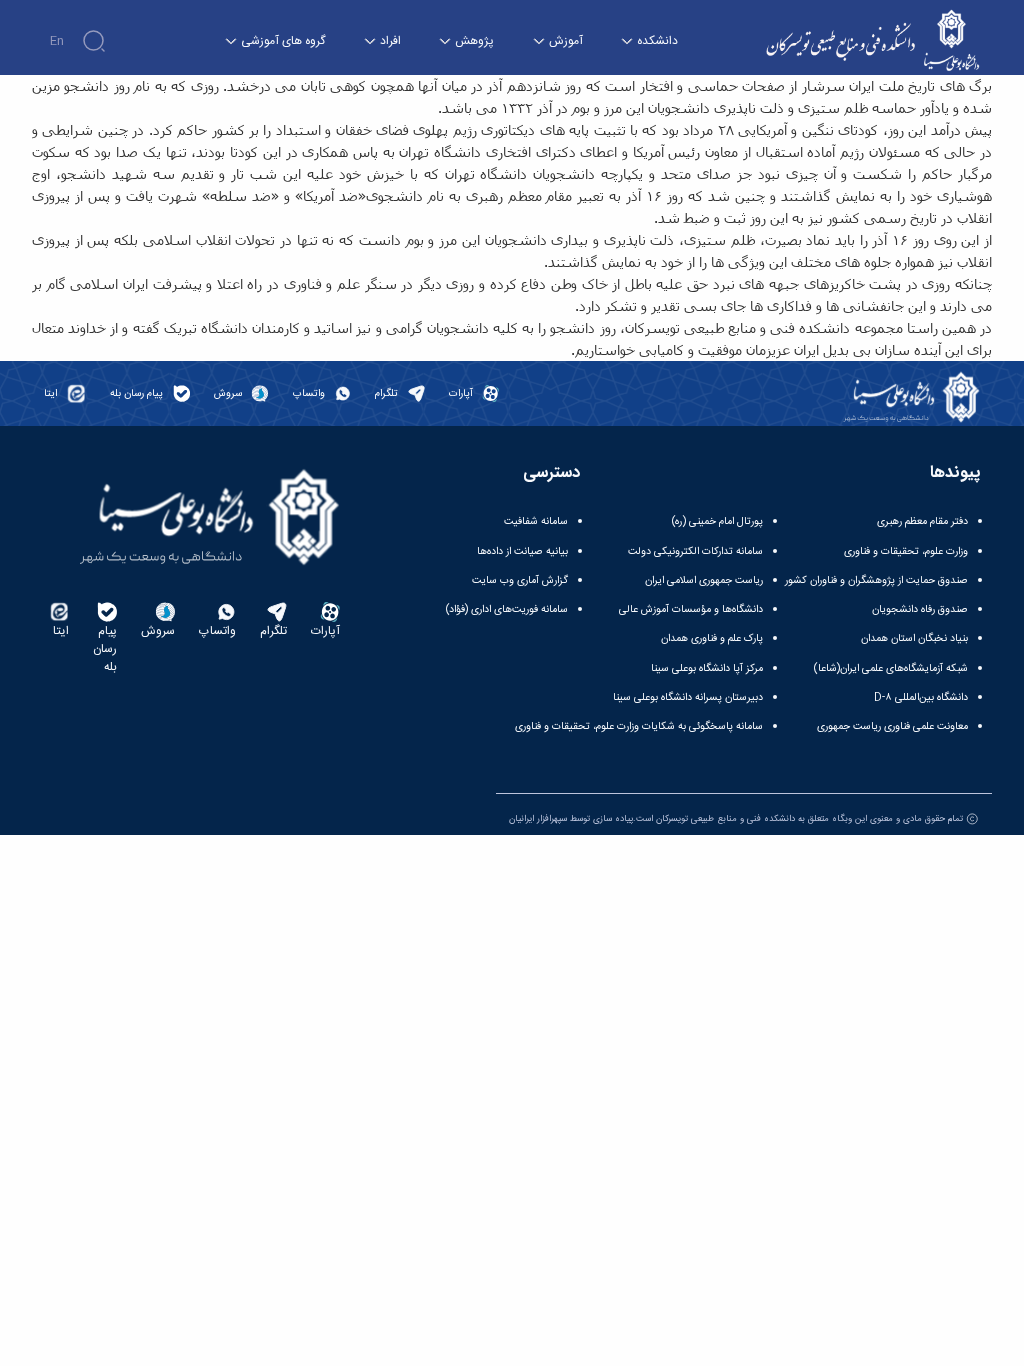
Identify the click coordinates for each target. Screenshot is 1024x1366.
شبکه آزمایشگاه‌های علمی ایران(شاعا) (891, 668)
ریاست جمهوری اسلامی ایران (704, 580)
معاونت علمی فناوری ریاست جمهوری (892, 726)
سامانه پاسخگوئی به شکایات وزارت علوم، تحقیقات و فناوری (639, 726)
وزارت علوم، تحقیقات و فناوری (906, 551)
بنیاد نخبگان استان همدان (914, 638)
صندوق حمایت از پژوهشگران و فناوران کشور (876, 580)
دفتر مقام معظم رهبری (922, 521)
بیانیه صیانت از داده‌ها (522, 551)
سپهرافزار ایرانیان (538, 819)
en (57, 41)
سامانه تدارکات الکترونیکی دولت (695, 551)
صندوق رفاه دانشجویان (920, 609)
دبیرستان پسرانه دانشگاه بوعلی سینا (688, 697)
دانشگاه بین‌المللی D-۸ (921, 697)
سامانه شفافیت (536, 521)
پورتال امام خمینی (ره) (717, 521)
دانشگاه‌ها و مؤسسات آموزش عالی (691, 609)
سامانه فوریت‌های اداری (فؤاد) (507, 609)
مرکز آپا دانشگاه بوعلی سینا (707, 668)
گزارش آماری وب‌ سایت (520, 580)
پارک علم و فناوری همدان (712, 638)
